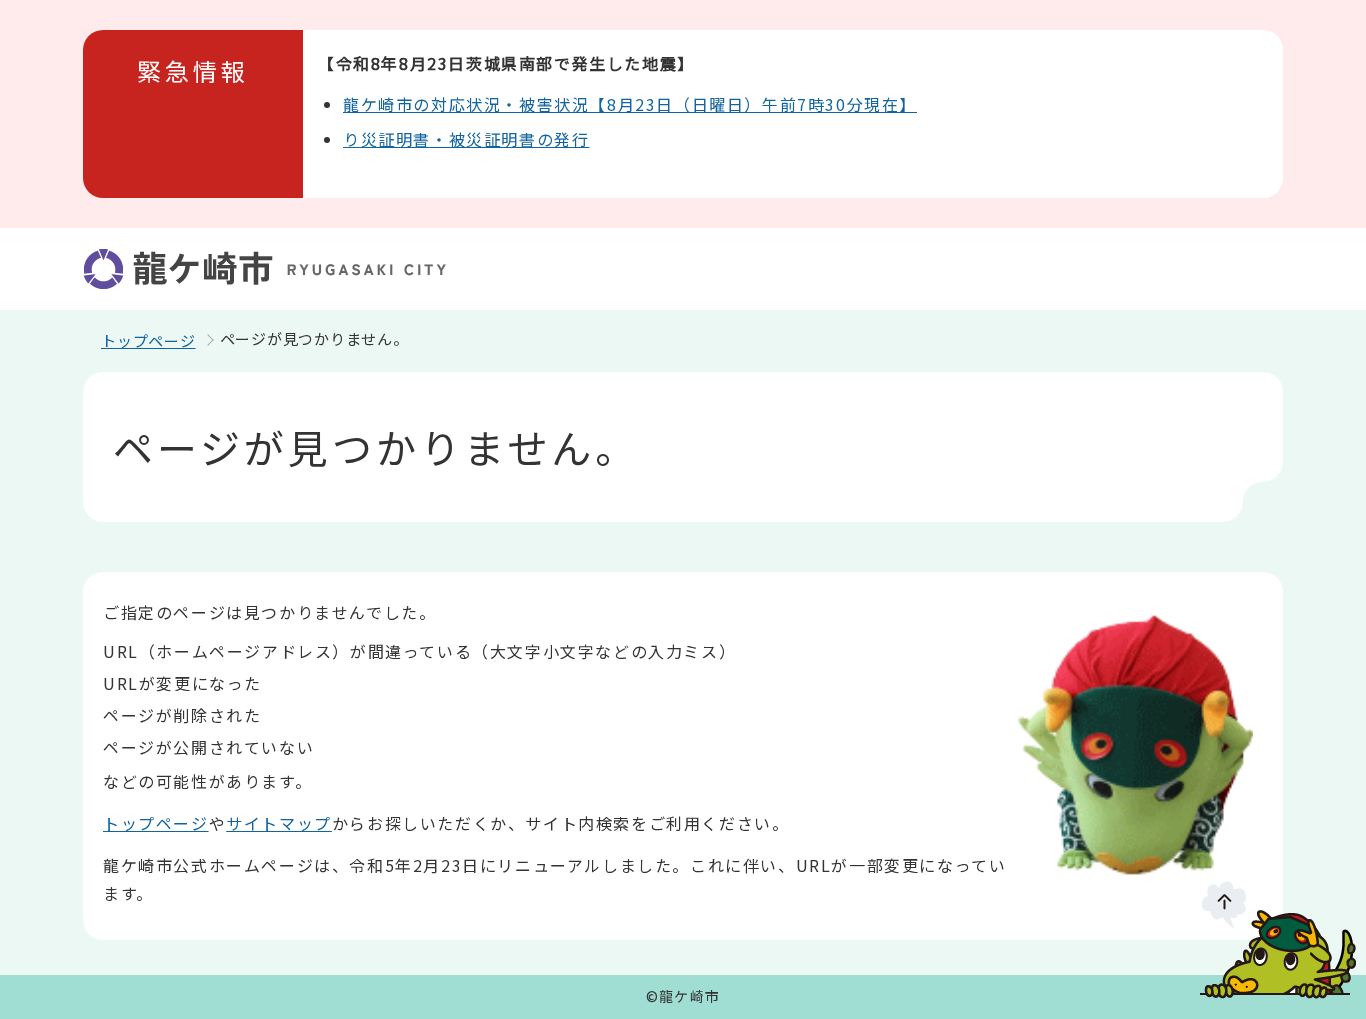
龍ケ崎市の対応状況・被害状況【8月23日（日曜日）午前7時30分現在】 (630, 104)
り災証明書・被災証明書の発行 (466, 139)
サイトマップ (279, 823)
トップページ (148, 340)
